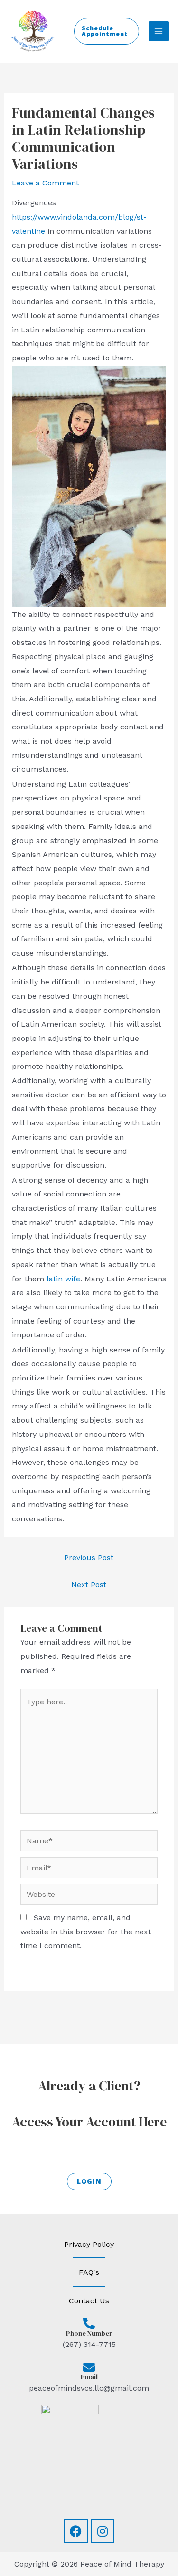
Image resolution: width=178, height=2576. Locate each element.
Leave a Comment (45, 183)
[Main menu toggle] (159, 31)
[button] (107, 31)
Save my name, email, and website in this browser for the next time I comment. (86, 1932)
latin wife (63, 1279)
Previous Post (89, 1558)
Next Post (89, 1585)
